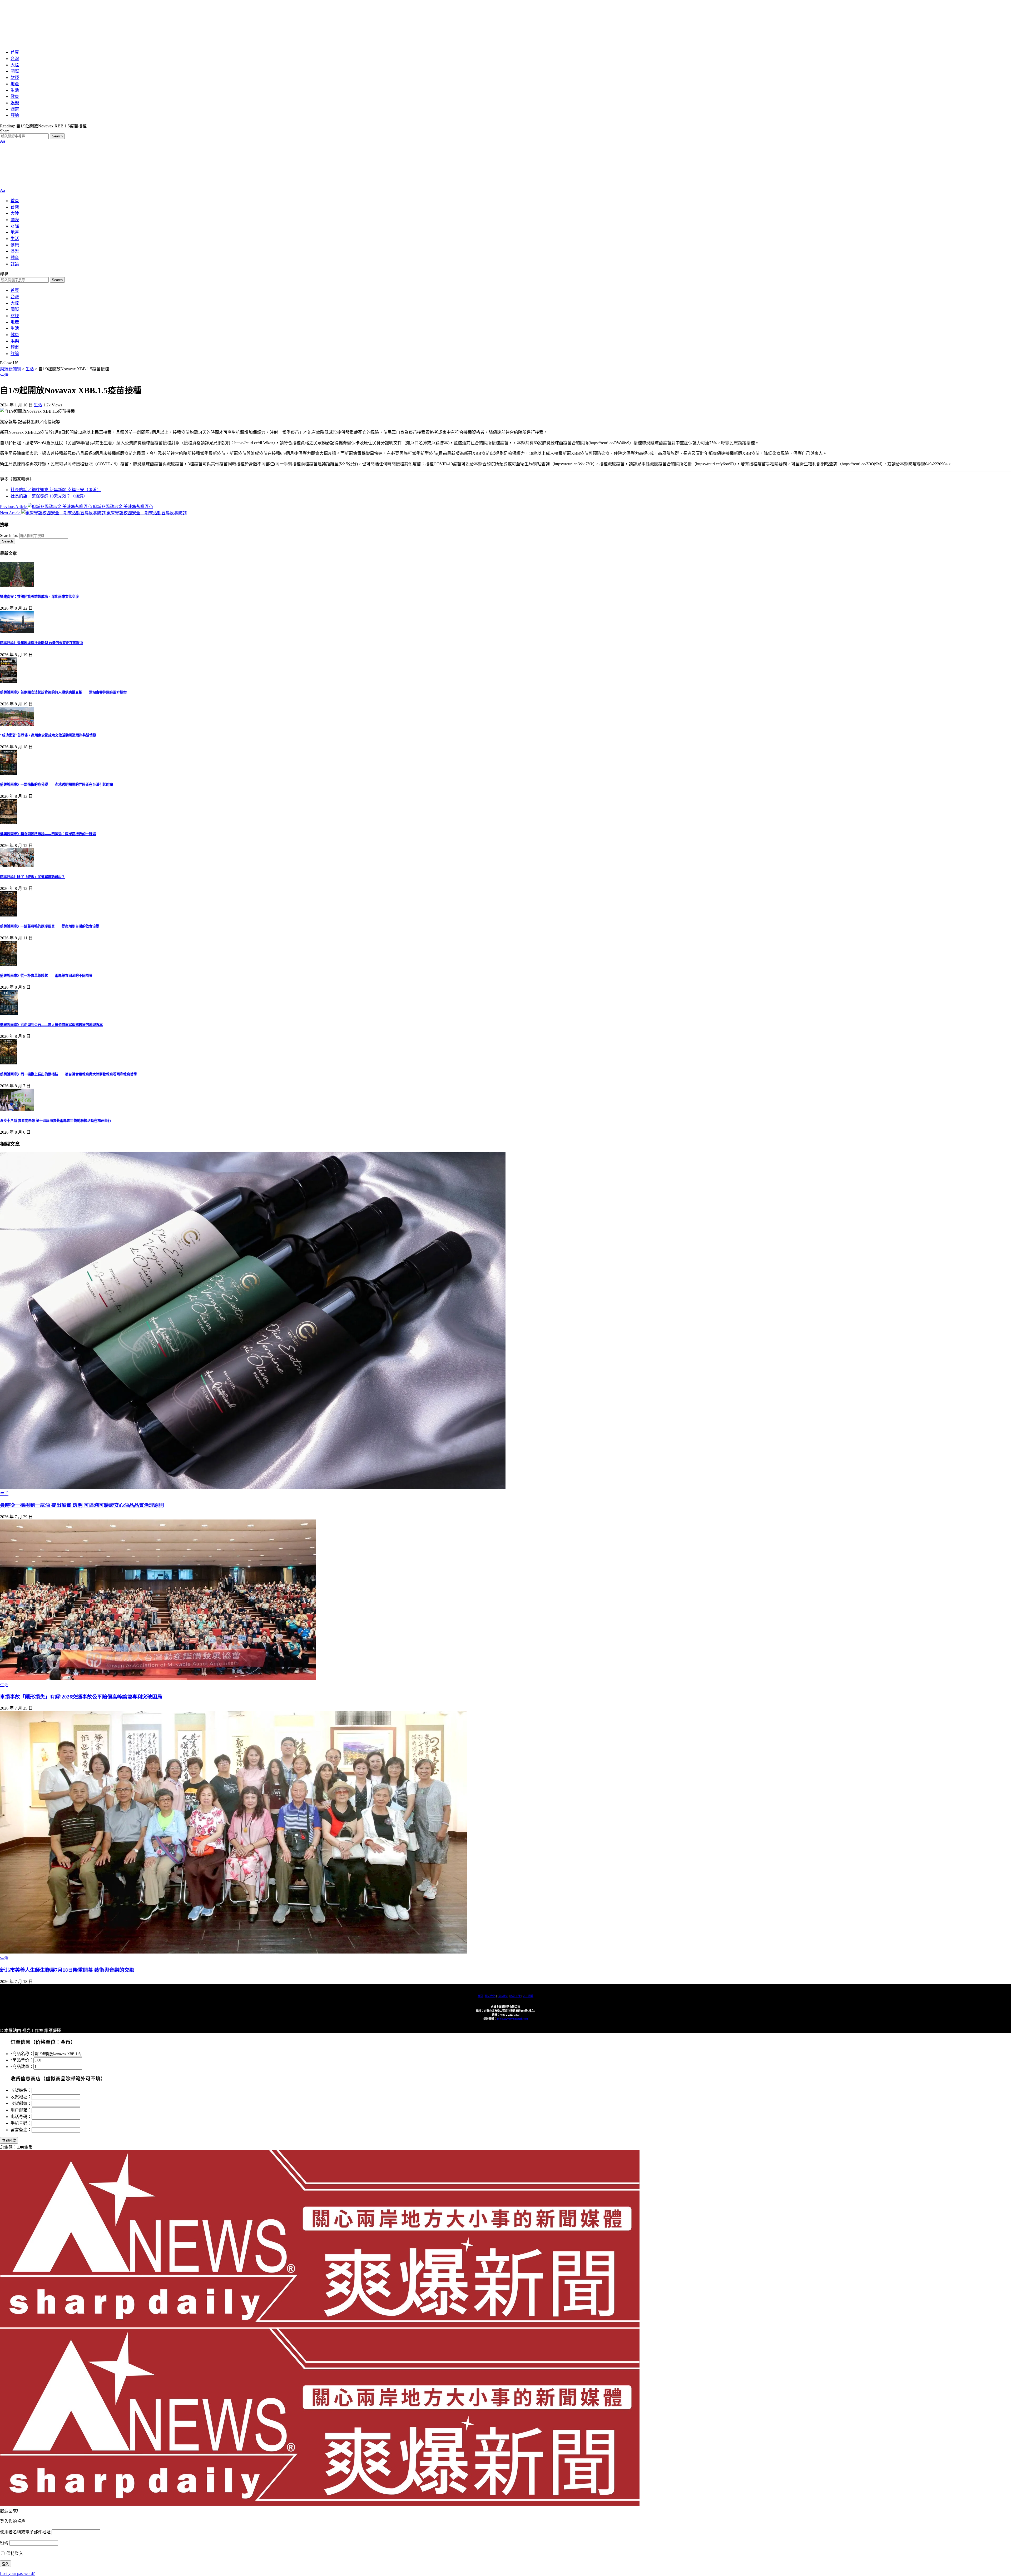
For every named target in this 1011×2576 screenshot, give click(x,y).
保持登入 (14, 2553)
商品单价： (22, 2060)
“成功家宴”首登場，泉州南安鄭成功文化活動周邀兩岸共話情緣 (48, 735)
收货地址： (21, 2097)
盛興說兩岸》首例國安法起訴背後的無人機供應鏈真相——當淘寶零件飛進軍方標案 (63, 692)
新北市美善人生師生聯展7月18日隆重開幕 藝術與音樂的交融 (67, 1970)
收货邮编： (21, 2103)
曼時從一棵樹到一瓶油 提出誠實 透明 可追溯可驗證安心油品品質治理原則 (82, 1505)
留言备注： (21, 2130)
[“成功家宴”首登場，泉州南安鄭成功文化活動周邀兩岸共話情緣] (17, 724)
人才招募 (528, 1996)
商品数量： (22, 2067)
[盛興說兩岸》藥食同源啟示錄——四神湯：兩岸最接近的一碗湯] (8, 823)
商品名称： (22, 2054)
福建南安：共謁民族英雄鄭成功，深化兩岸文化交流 (39, 597)
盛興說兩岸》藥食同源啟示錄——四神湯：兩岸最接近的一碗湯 (48, 834)
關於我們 (490, 1996)
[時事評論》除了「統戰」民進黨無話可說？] (17, 866)
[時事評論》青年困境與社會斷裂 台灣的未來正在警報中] (17, 632)
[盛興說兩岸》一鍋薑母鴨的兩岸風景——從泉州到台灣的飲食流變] (8, 915)
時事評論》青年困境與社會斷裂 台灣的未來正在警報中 (41, 643)
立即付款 (9, 2141)
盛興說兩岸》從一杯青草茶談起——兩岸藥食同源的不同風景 (46, 976)
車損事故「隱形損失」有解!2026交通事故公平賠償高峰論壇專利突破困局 (81, 1697)
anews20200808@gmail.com (512, 2019)
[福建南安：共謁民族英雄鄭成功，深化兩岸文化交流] (17, 586)
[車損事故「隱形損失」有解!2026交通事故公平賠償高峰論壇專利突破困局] (158, 1679)
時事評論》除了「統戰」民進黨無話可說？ (33, 877)
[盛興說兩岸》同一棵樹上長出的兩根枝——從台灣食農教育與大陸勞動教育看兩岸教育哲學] (8, 1063)
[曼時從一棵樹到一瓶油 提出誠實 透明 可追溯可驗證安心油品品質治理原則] (253, 1488)
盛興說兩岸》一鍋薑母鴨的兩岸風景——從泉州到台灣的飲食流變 (50, 926)
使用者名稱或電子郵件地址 (25, 2532)
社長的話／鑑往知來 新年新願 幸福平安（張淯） (56, 490)
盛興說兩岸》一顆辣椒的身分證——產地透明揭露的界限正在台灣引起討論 (56, 784)
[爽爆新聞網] (70, 42)
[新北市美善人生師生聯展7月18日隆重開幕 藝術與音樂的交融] (234, 1952)
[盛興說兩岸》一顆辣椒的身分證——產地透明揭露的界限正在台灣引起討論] (8, 773)
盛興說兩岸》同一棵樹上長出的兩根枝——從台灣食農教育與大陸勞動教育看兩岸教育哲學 (68, 1074)
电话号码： (21, 2117)
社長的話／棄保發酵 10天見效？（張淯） (49, 496)
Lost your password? (17, 2573)
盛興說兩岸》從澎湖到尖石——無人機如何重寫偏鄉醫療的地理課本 (51, 1025)
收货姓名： (21, 2090)
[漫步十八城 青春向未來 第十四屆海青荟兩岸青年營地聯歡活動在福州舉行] (17, 1110)
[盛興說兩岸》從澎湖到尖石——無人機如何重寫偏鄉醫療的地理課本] (9, 1014)
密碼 (4, 2543)
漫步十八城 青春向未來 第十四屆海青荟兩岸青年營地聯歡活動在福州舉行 (56, 1121)
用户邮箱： (21, 2110)
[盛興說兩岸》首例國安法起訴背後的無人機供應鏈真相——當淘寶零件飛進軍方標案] (8, 681)
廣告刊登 (516, 1996)
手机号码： (21, 2123)
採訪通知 (503, 1996)
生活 (4, 375)
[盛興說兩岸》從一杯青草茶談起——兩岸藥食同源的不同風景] (8, 965)
